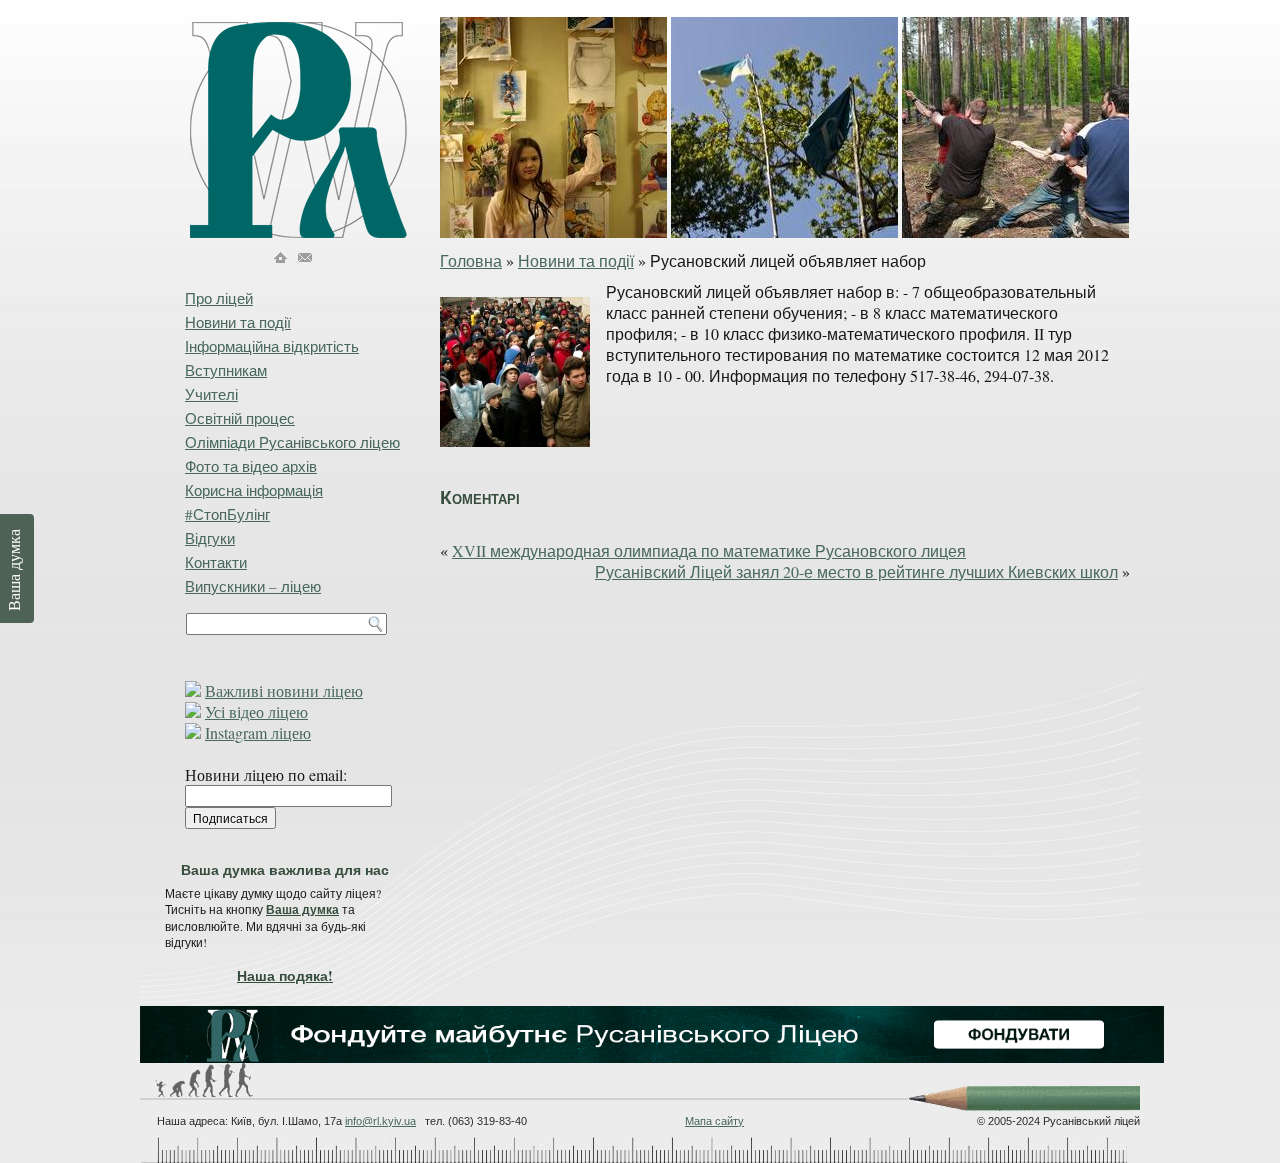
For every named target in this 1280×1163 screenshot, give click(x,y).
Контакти (216, 562)
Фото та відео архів (251, 466)
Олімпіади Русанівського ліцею (292, 442)
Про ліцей (219, 298)
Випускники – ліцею (253, 586)
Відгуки (210, 538)
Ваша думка (302, 909)
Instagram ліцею (258, 732)
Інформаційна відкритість (272, 346)
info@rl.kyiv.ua (380, 1121)
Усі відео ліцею (256, 711)
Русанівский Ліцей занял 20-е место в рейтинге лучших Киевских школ (856, 571)
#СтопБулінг (227, 514)
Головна (471, 260)
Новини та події (576, 260)
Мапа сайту (714, 1121)
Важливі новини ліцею (284, 690)
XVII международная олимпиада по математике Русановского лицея (709, 550)
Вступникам (226, 370)
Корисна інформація (254, 490)
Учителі (211, 394)
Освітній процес (240, 418)
